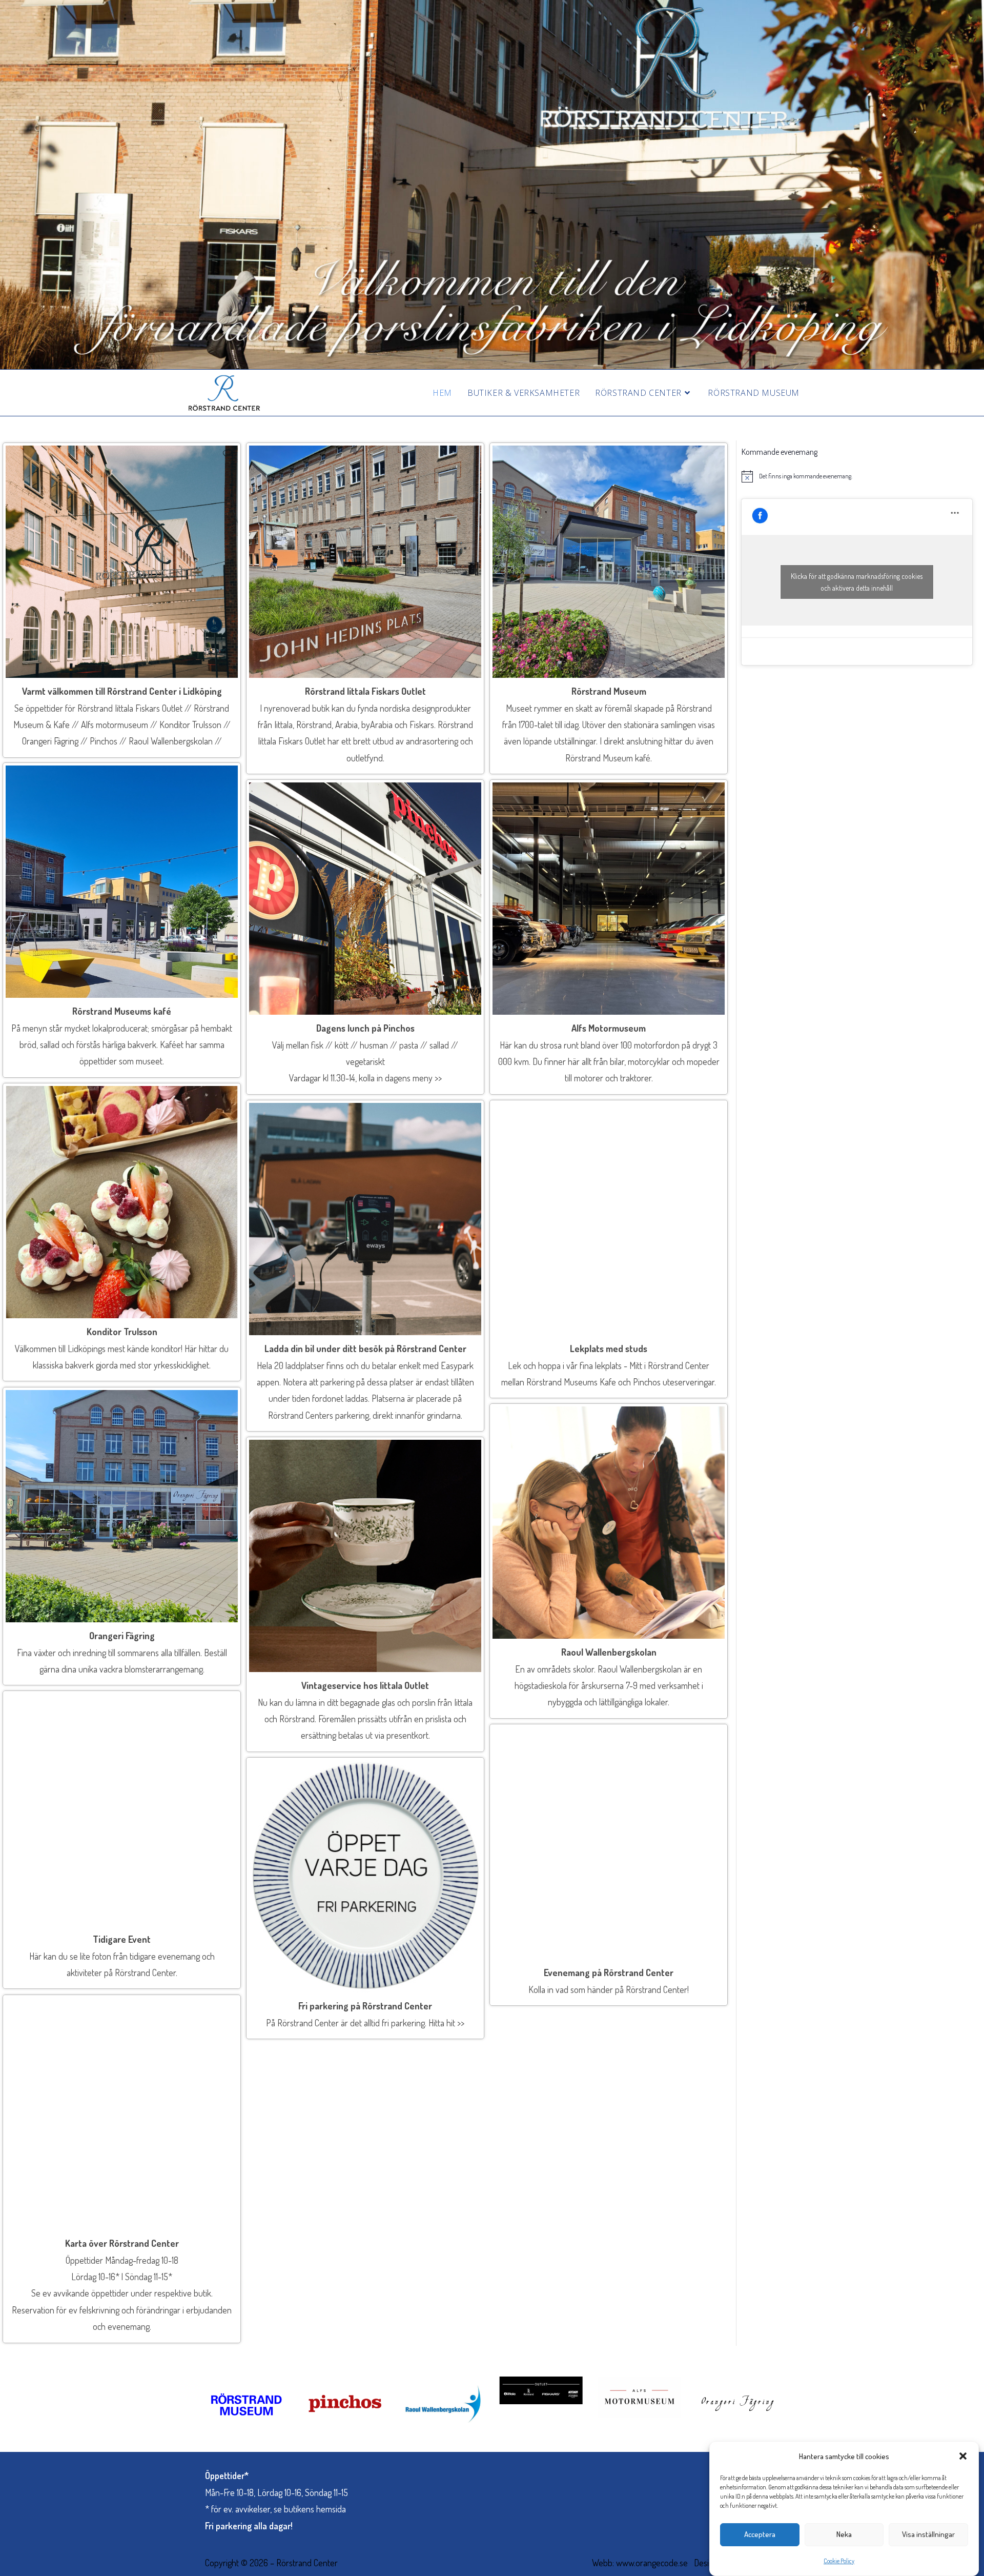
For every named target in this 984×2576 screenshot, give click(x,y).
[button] (963, 2456)
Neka (844, 2534)
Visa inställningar (928, 2534)
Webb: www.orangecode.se (640, 2563)
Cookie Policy (839, 2561)
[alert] (857, 476)
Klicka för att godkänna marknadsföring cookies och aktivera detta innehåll (857, 582)
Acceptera (760, 2534)
